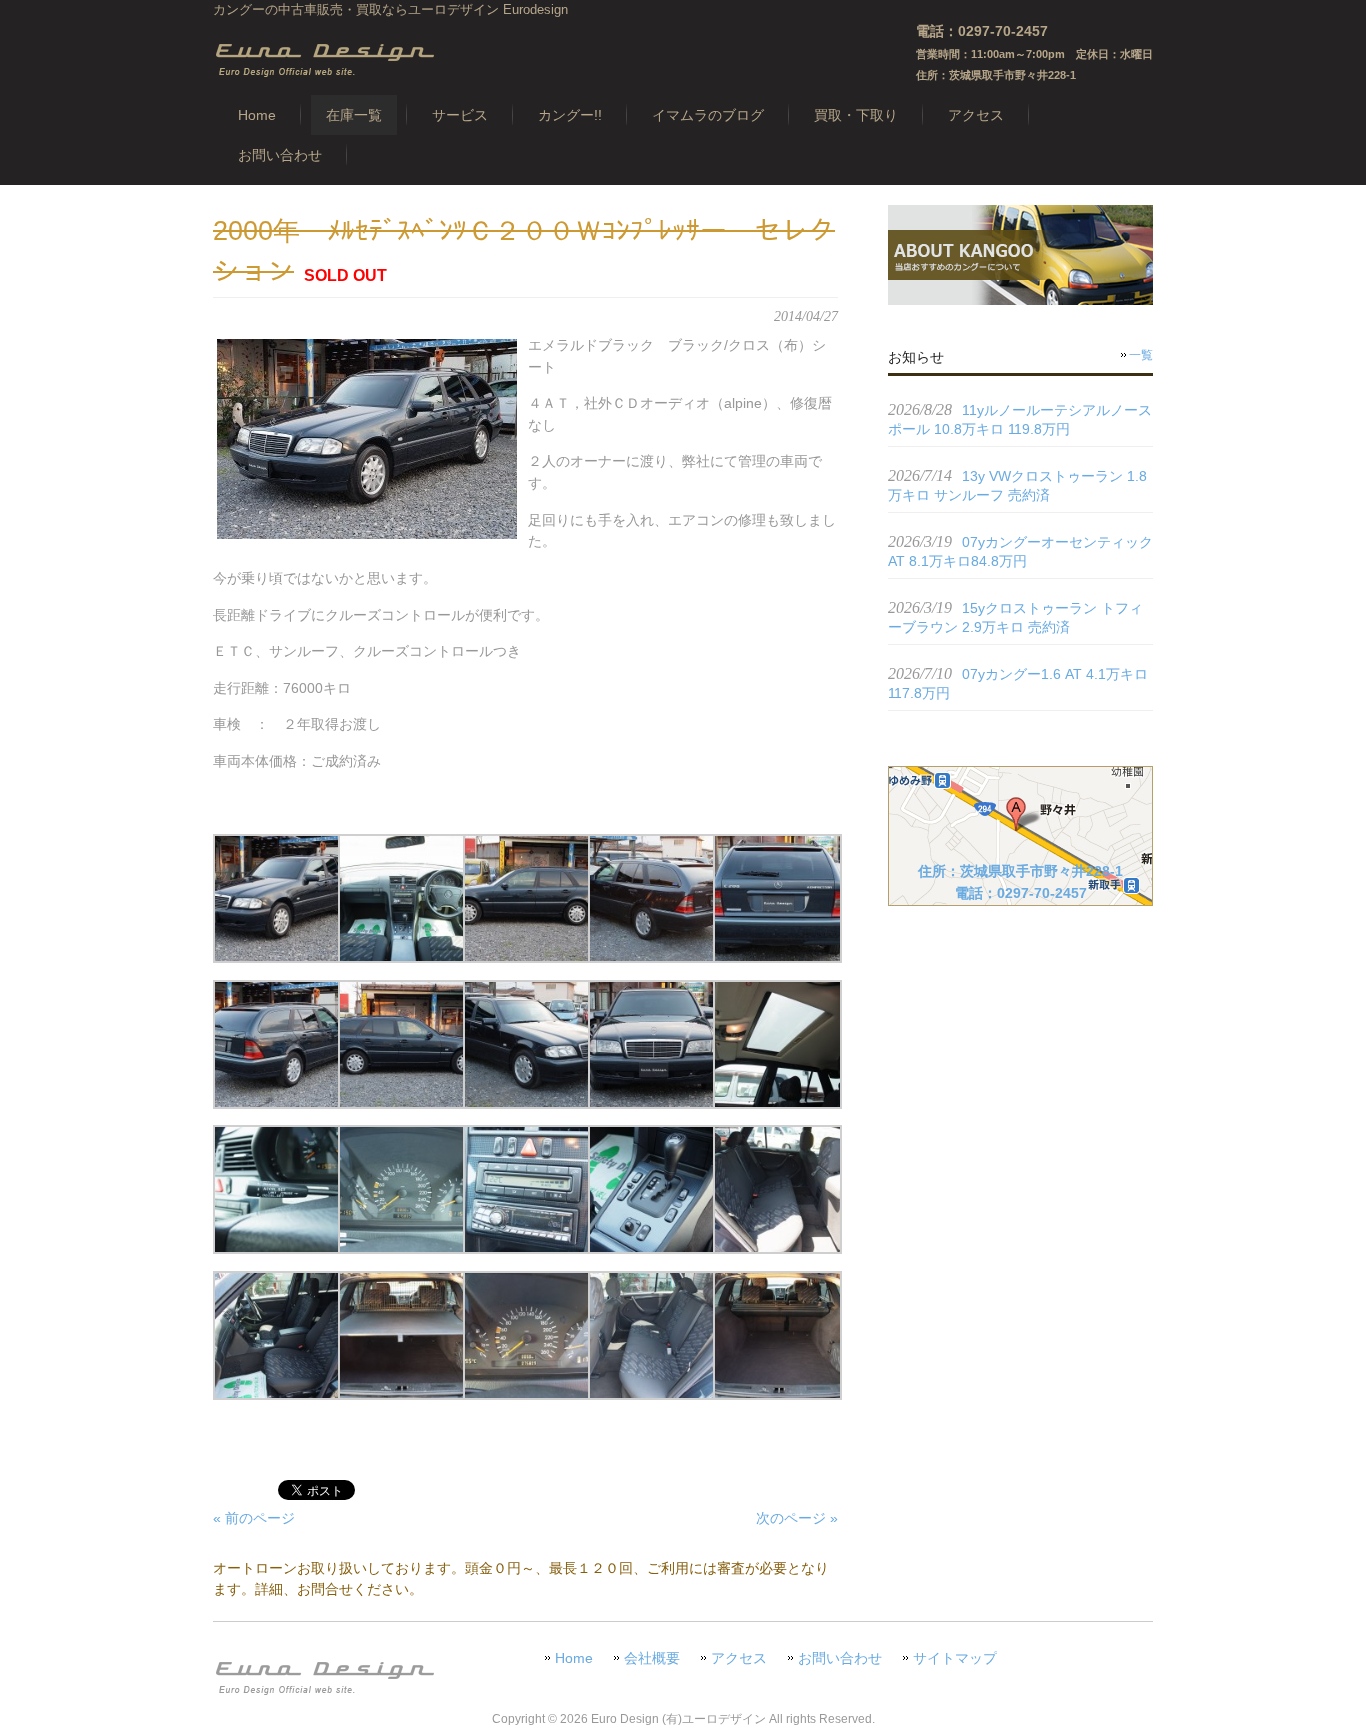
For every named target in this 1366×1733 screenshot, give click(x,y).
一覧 (1141, 355)
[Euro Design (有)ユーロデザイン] (324, 72)
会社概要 (652, 1658)
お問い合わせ (840, 1658)
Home (574, 1658)
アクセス (739, 1658)
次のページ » (797, 1518)
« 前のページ (254, 1518)
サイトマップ (955, 1658)
